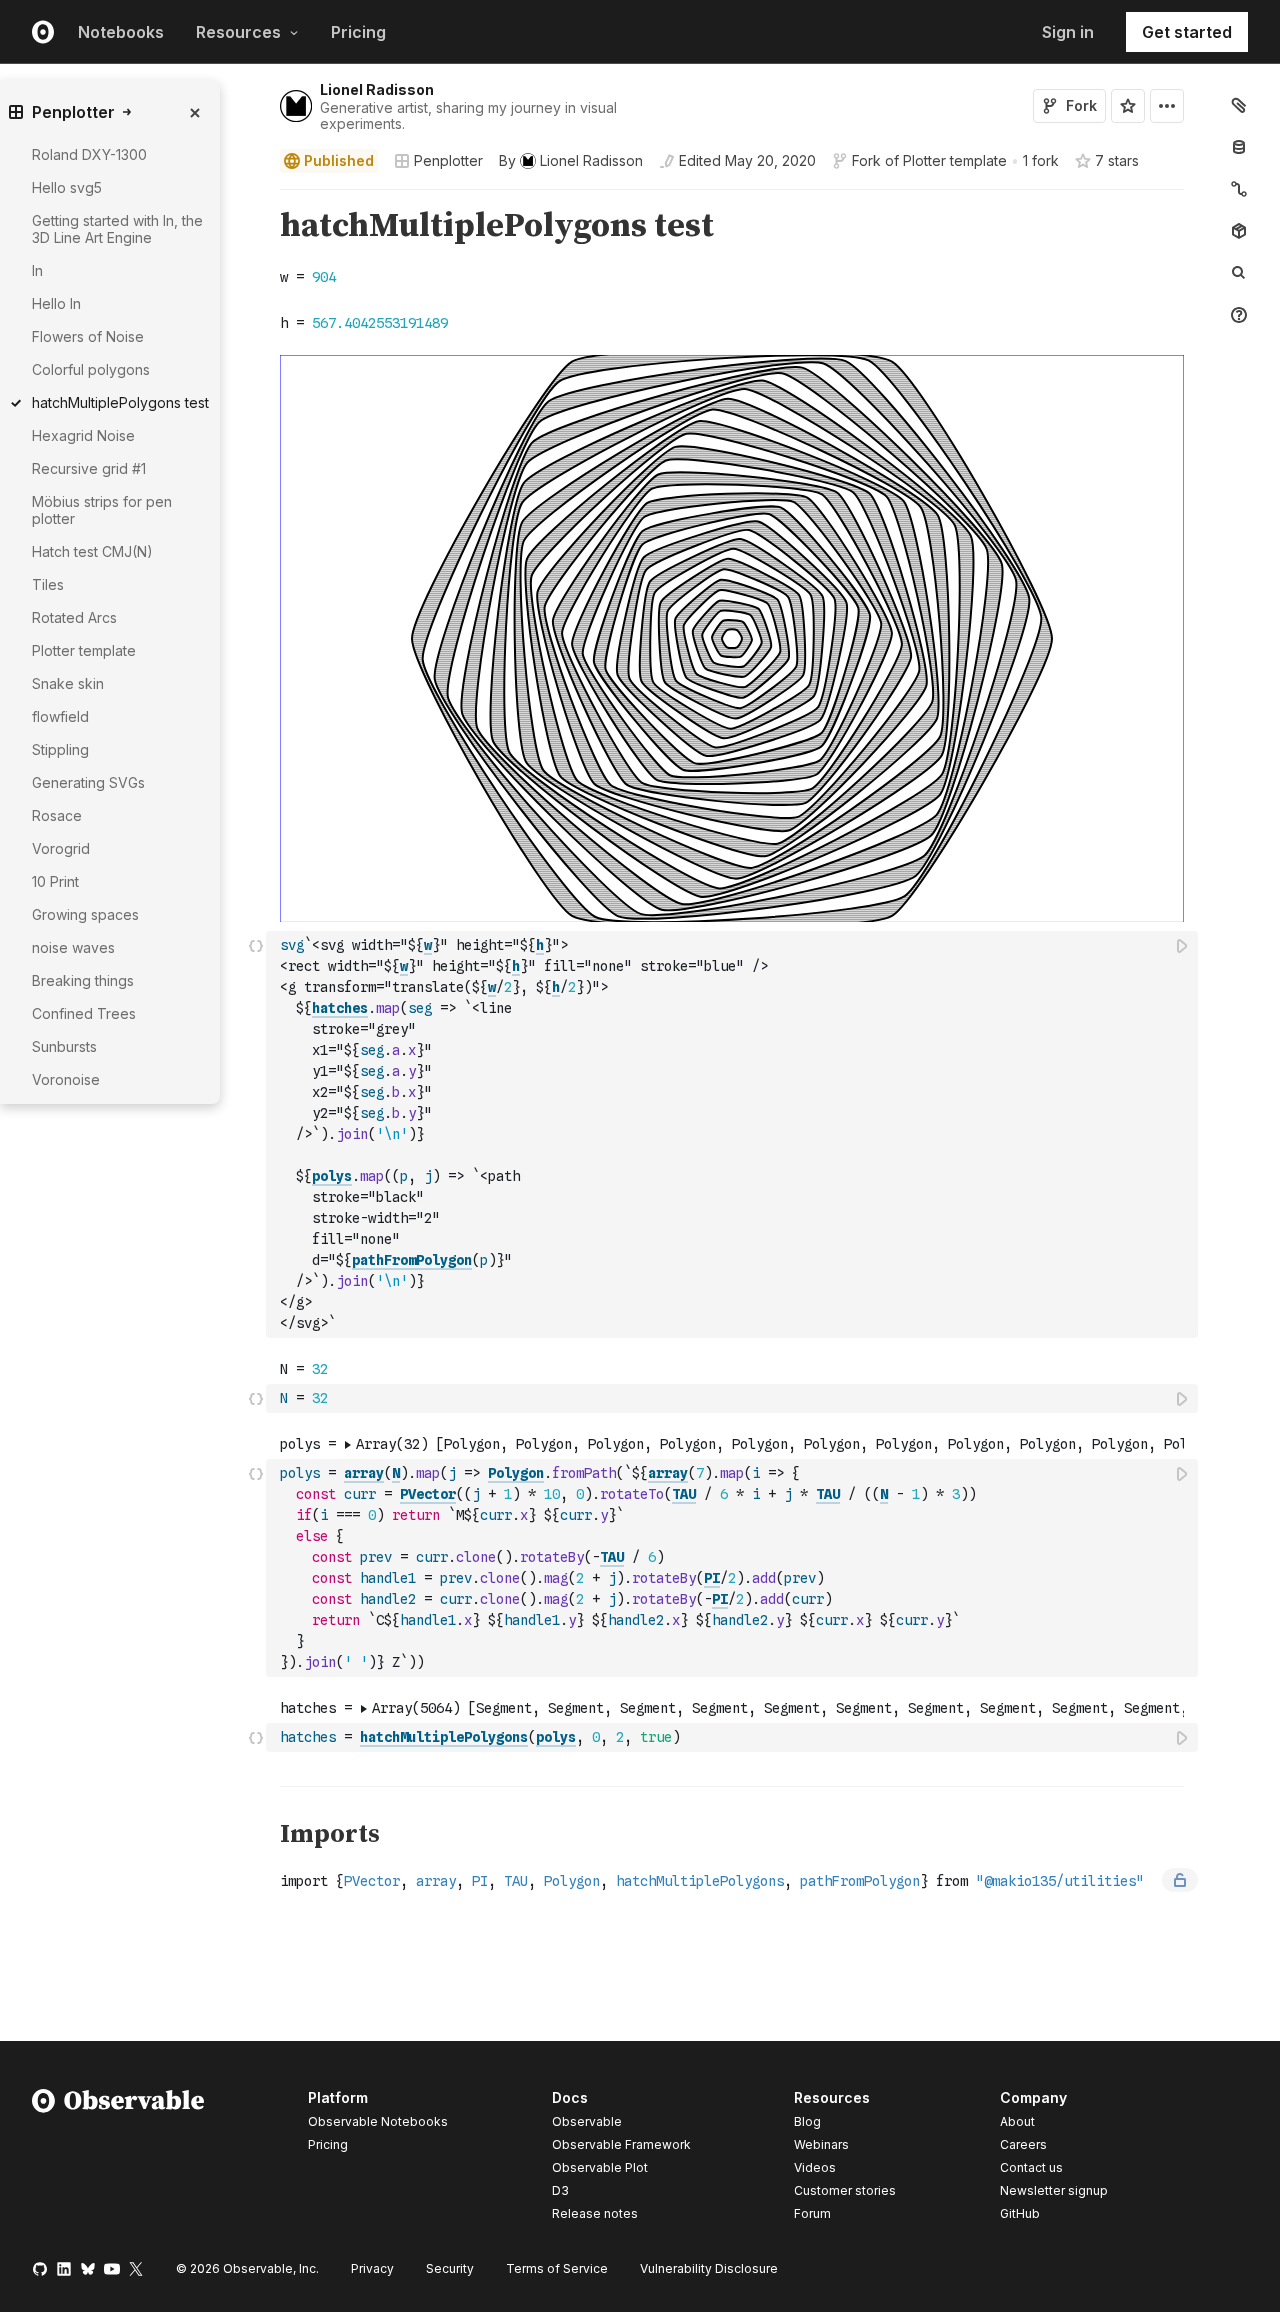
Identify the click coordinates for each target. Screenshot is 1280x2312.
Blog (807, 2121)
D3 (560, 2190)
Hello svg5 (67, 187)
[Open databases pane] (1239, 147)
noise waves (73, 947)
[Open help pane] (1239, 315)
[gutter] (179, 1384)
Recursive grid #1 (89, 468)
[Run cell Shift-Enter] (1183, 945)
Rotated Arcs (74, 617)
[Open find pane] (1239, 273)
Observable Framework (621, 2144)
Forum (812, 2213)
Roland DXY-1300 (89, 154)
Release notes (595, 2213)
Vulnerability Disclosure (709, 2268)
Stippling (60, 749)
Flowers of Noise (88, 336)
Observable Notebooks (378, 2121)
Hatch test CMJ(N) (92, 551)
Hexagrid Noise (83, 435)
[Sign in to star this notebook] (1128, 106)
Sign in (1068, 32)
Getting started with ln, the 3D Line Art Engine (117, 229)
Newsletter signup (1054, 2191)
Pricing (358, 32)
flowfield (60, 716)
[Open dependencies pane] (1239, 231)
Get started (1187, 32)
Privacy (372, 2268)
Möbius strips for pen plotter (102, 510)
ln (37, 270)
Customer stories (845, 2190)
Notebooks (121, 32)
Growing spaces (85, 914)
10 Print (55, 881)
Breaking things (83, 980)
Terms (557, 2268)
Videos (815, 2167)
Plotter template (955, 160)
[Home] (118, 2159)
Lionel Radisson (377, 89)
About (1017, 2121)
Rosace (57, 815)
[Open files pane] (1239, 105)
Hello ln (56, 303)
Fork (1081, 105)
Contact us (1031, 2168)
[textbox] (734, 1134)
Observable (587, 2121)
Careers (1023, 2144)
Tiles (48, 584)
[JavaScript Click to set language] (256, 1134)
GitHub (1020, 2213)
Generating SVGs (88, 782)
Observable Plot (600, 2167)
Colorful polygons (91, 369)
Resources (238, 32)
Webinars (821, 2144)
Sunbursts (64, 1046)
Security (450, 2268)
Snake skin (68, 683)
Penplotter (448, 160)
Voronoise (66, 1079)
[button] (256, 198)
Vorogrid (61, 848)
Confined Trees (84, 1013)
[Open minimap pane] (1239, 189)
